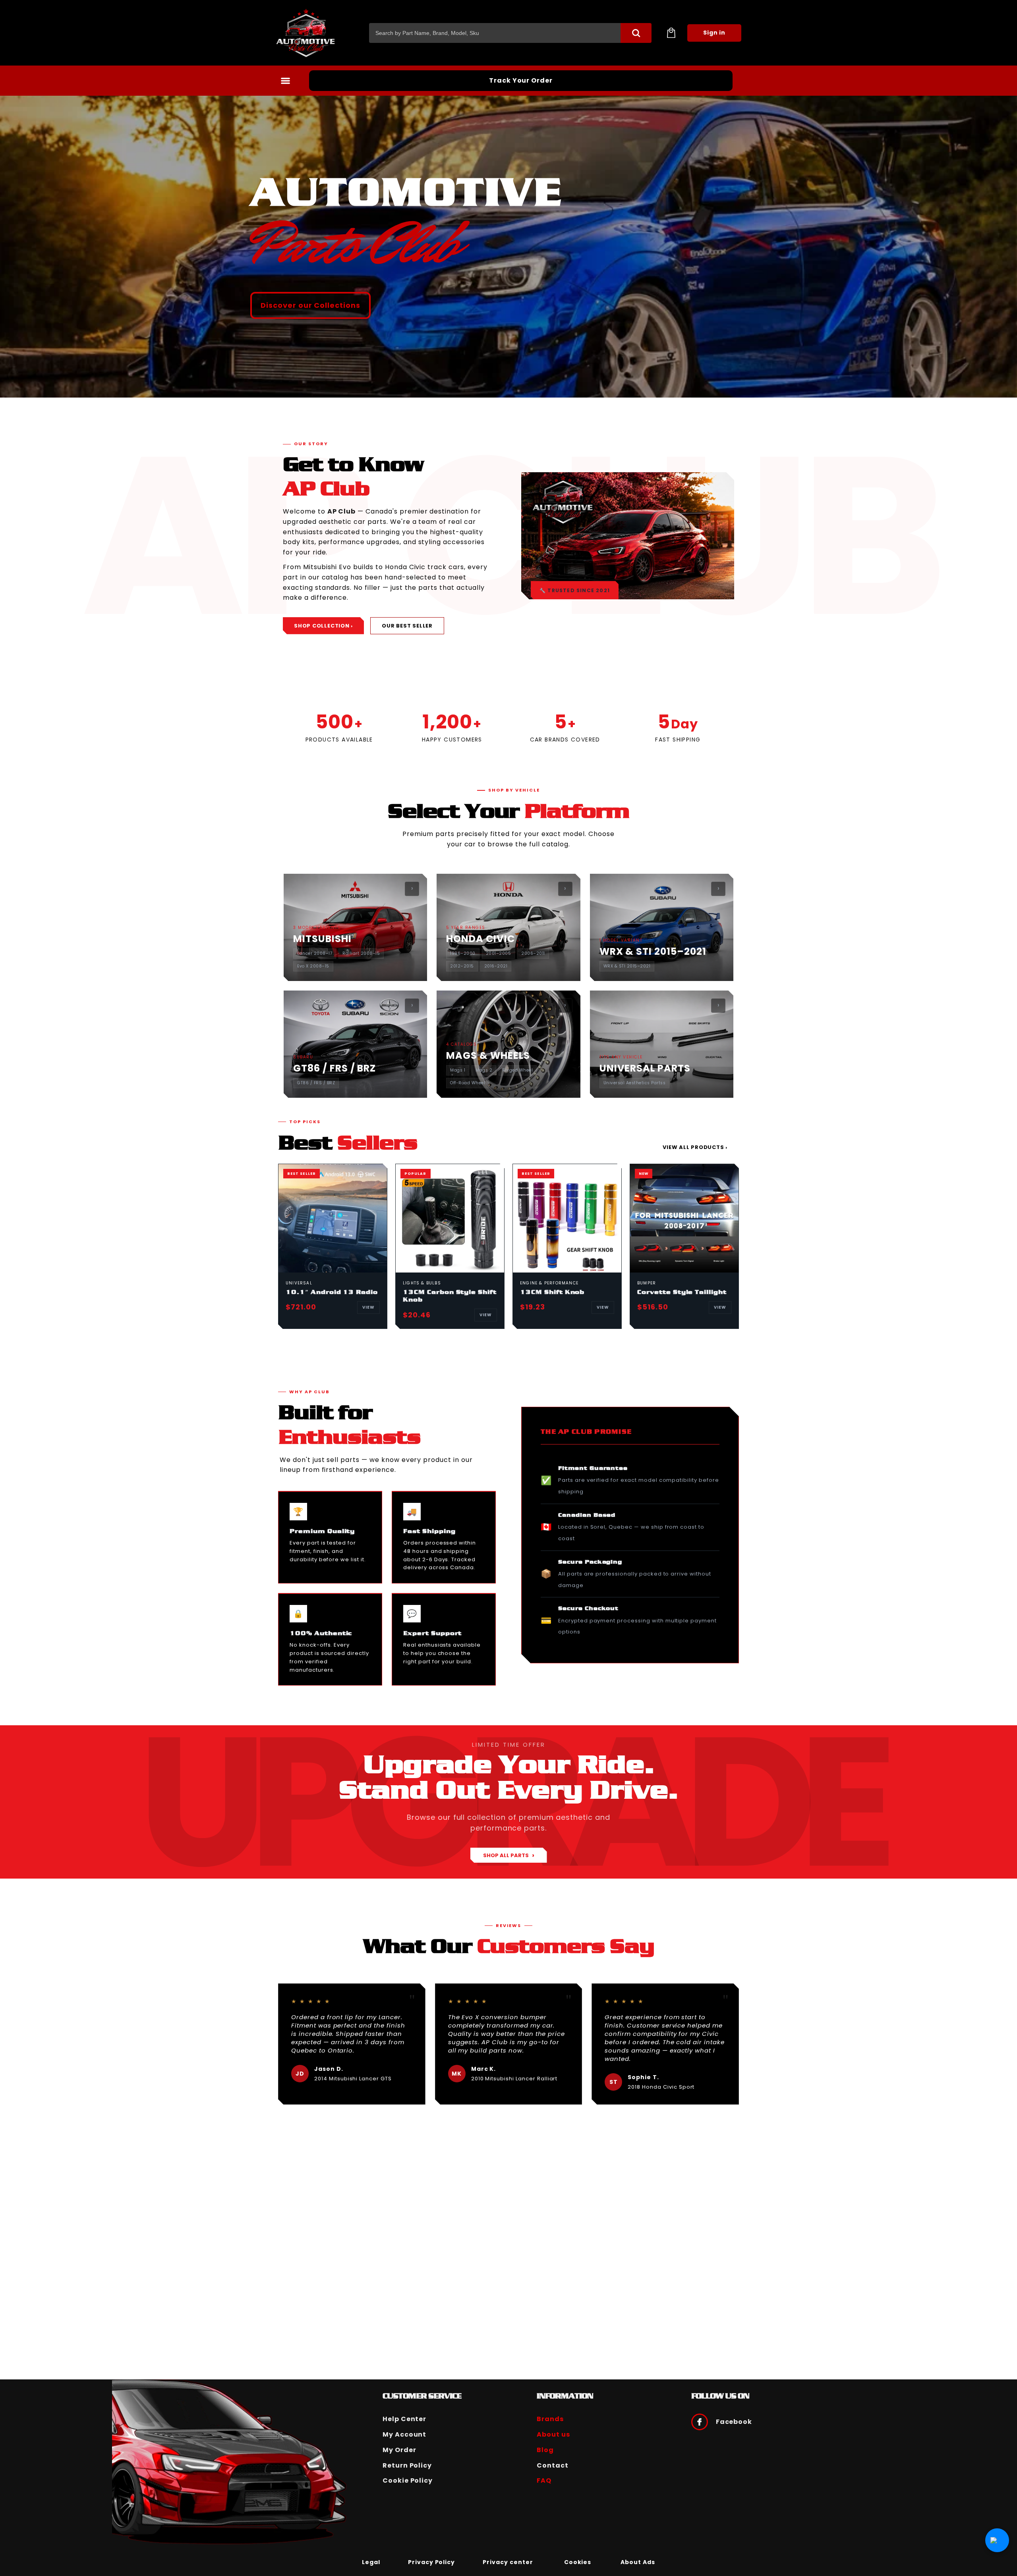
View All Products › (695, 1147)
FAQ (544, 2480)
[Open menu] (285, 81)
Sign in (714, 33)
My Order (399, 2450)
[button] (671, 33)
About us (553, 2434)
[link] (371, 2562)
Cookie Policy (408, 2480)
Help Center (405, 2419)
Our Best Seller (407, 626)
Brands (550, 2419)
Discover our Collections (310, 305)
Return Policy (407, 2465)
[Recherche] (636, 33)
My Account (405, 2434)
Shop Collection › (323, 626)
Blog (545, 2450)
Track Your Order (521, 80)
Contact (553, 2465)
